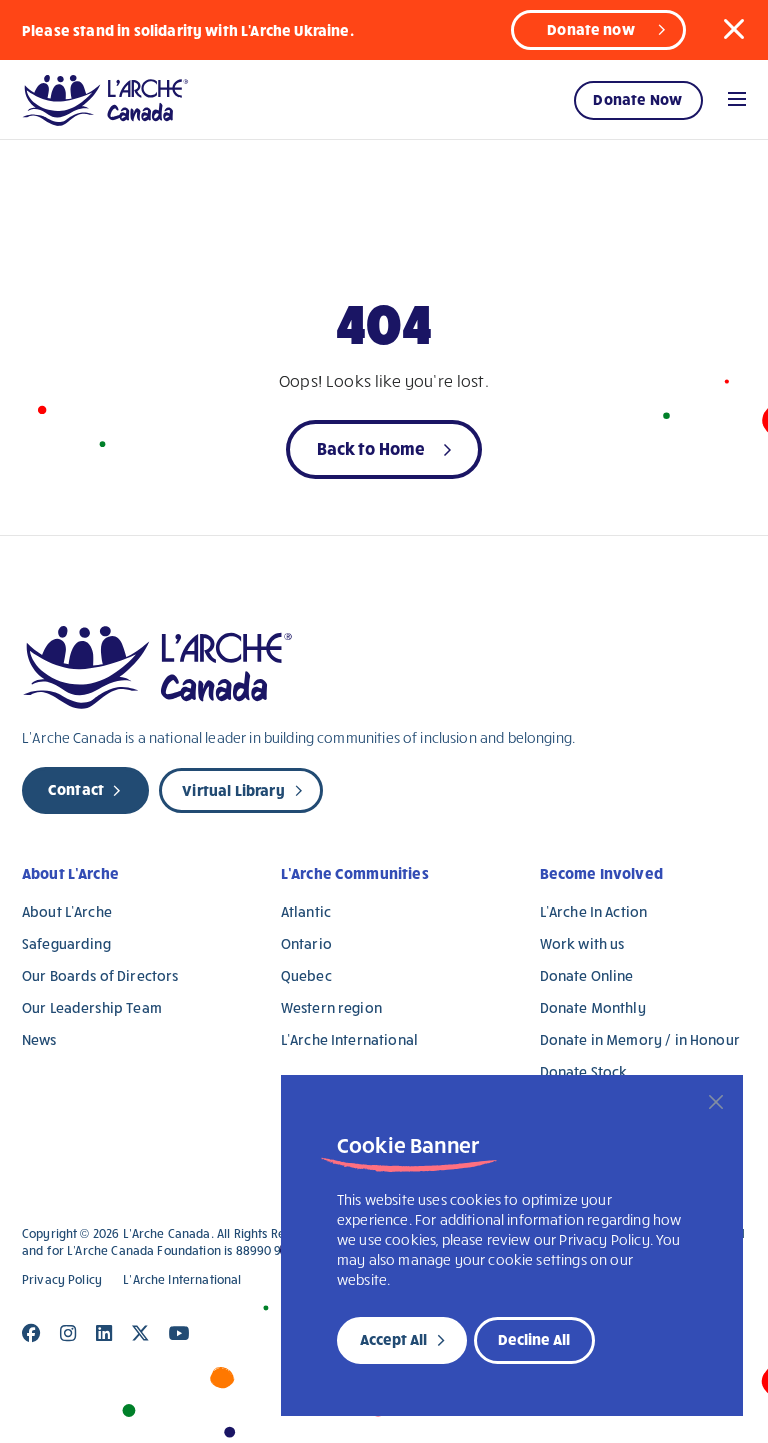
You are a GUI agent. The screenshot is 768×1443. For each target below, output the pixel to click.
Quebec (306, 975)
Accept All (393, 1339)
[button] (734, 29)
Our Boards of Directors (100, 975)
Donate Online (587, 975)
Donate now (591, 29)
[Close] (716, 1102)
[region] (512, 1245)
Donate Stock (584, 1071)
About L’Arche (70, 873)
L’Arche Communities (355, 873)
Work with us (582, 943)
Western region (331, 1007)
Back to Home (371, 447)
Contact (76, 789)
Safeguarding (66, 943)
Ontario (306, 943)
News (39, 1039)
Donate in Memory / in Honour (640, 1039)
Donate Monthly (593, 1007)
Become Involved (601, 873)
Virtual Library (233, 790)
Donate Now (637, 99)
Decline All (534, 1339)
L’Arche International (349, 1039)
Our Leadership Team (92, 1007)
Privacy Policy (62, 1279)
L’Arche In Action (594, 911)
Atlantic (306, 911)
